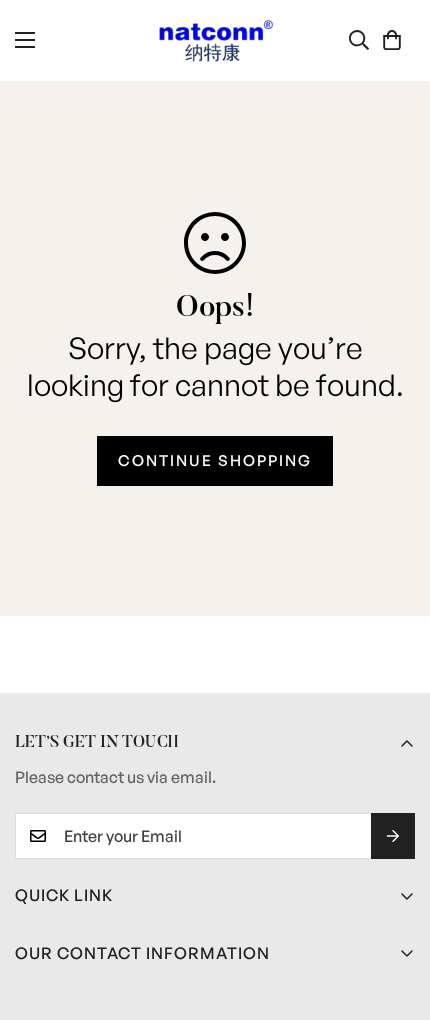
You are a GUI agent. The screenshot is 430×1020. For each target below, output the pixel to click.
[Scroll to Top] (394, 914)
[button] (392, 40)
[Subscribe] (393, 836)
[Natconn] (215, 40)
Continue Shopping (215, 460)
